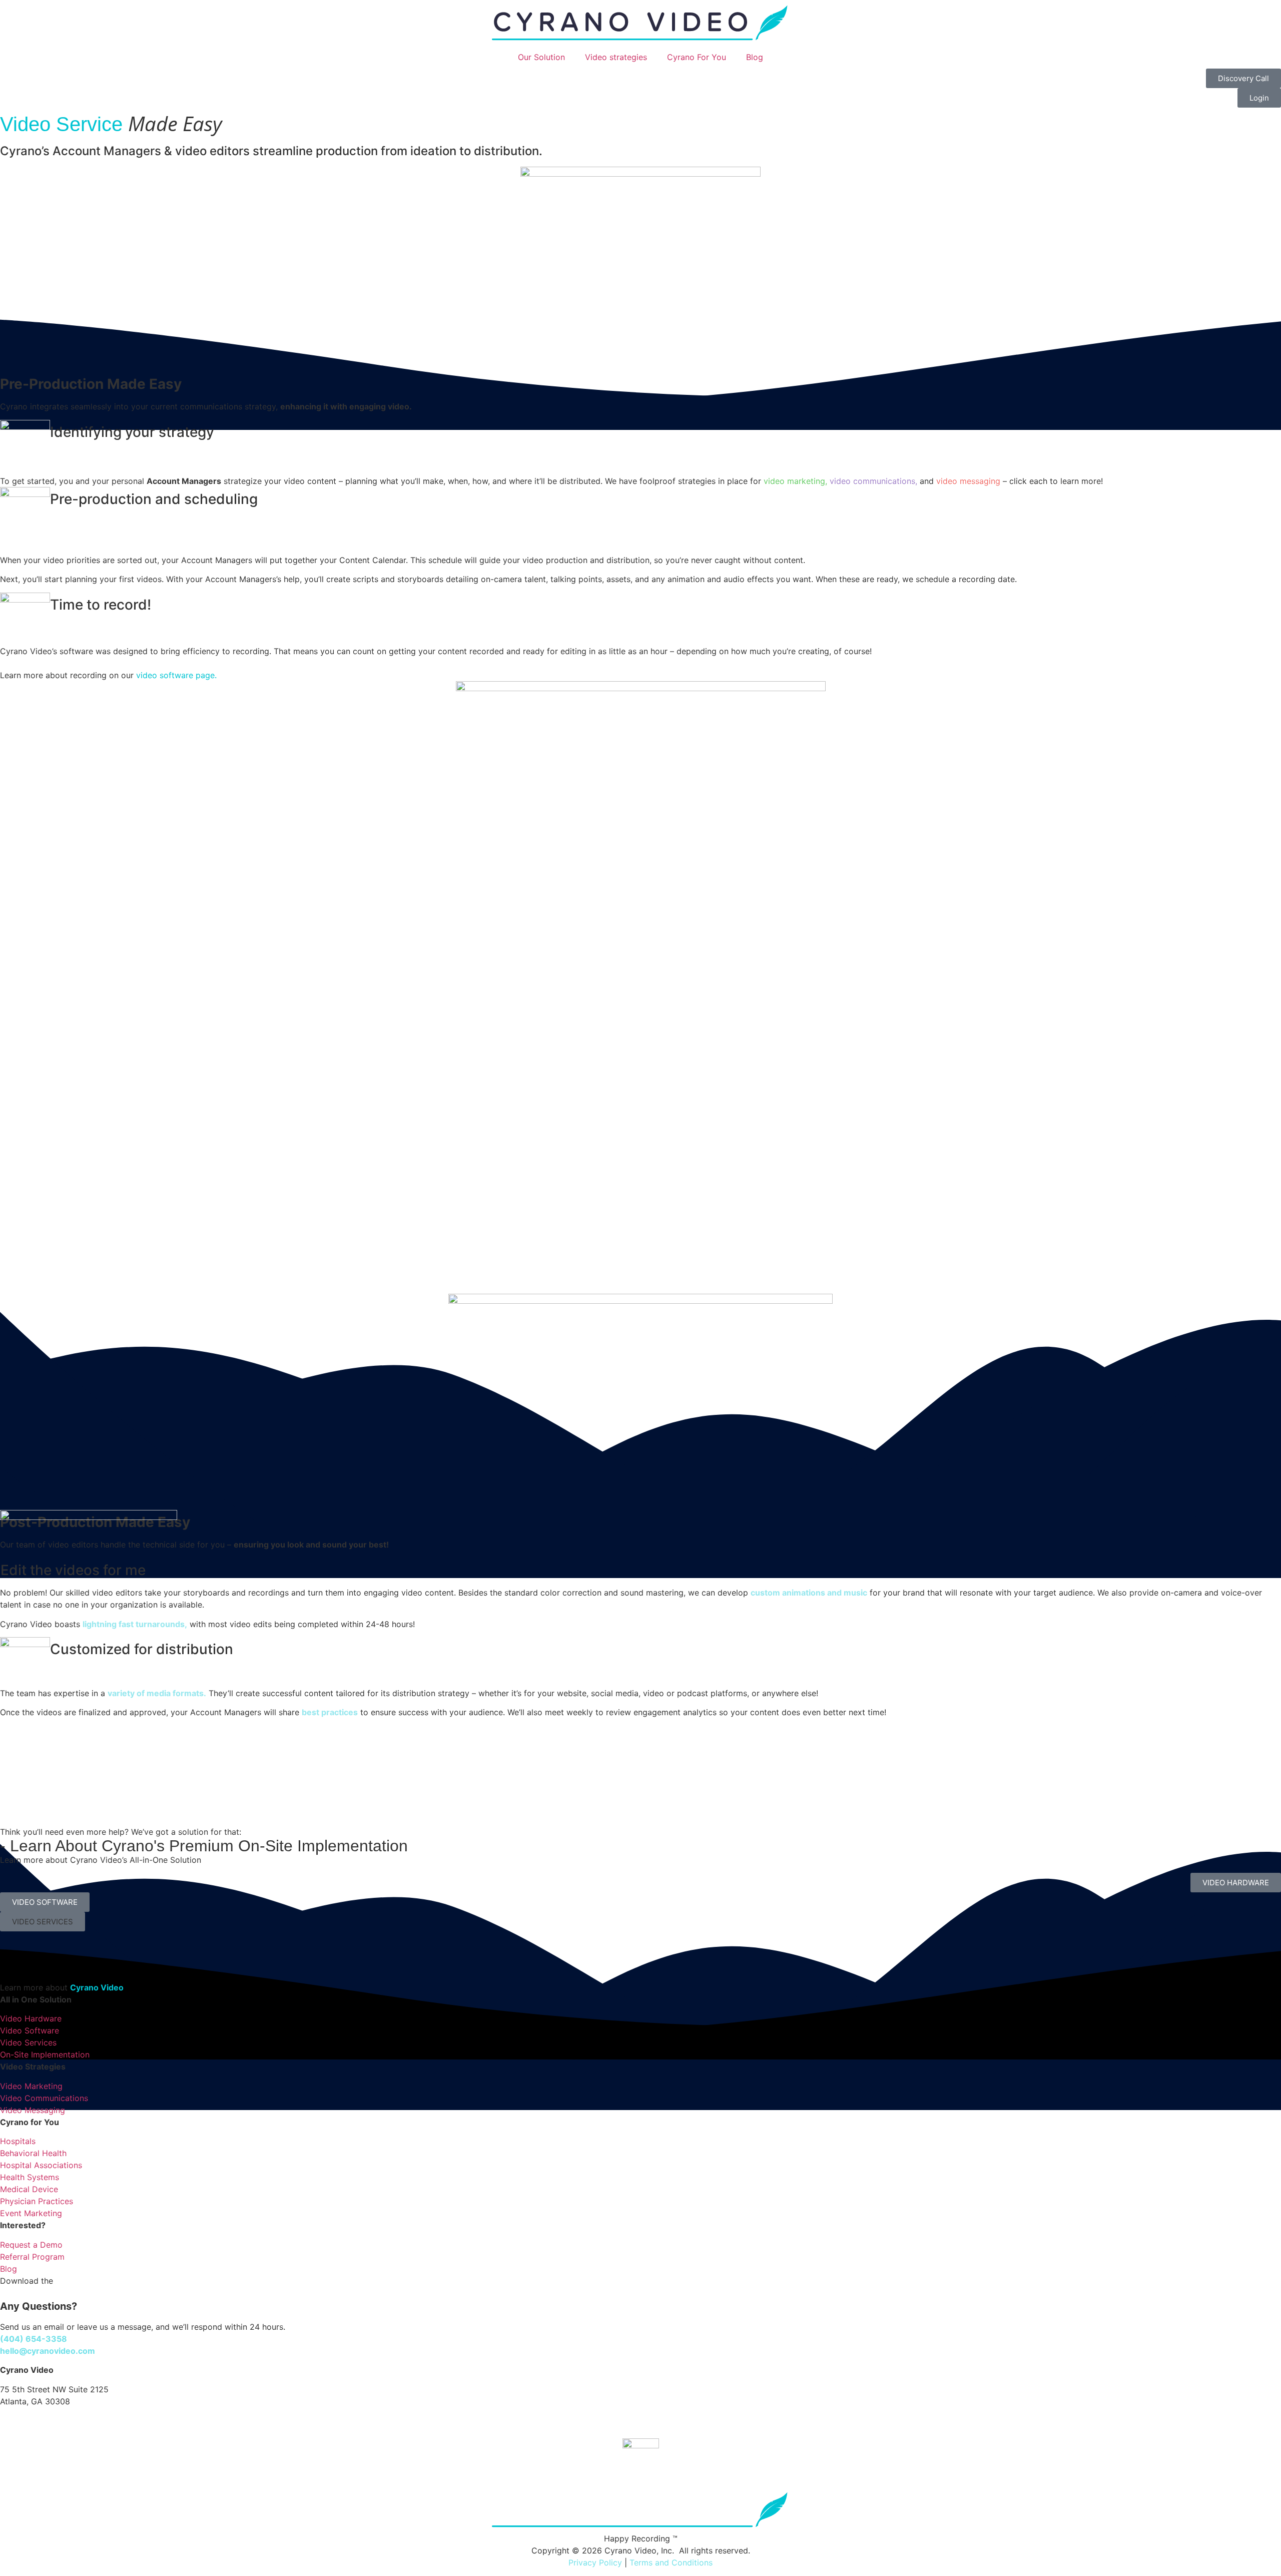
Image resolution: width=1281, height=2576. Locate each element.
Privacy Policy (595, 2562)
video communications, (873, 481)
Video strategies (616, 57)
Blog (755, 57)
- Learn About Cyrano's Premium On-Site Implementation (204, 1846)
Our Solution (541, 57)
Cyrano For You (697, 57)
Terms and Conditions (671, 2562)
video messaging (968, 481)
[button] (43, 1922)
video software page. (176, 675)
